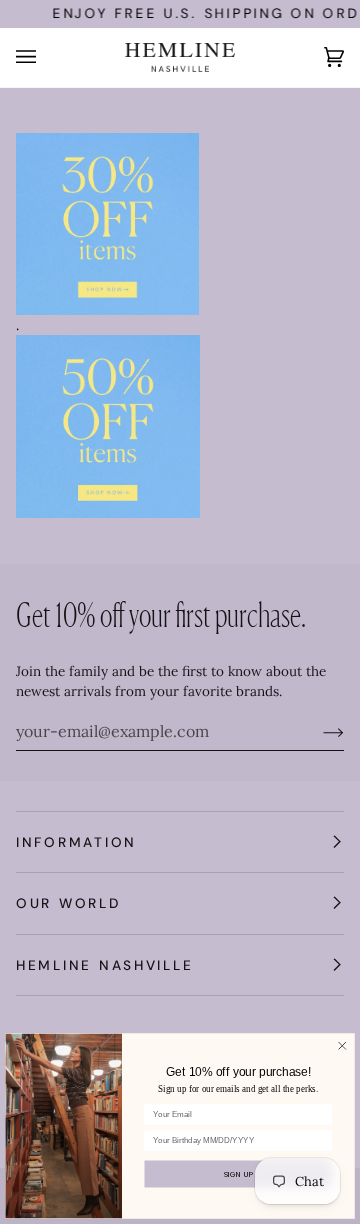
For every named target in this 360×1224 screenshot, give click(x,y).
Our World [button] (68, 903)
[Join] (317, 731)
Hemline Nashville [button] (104, 965)
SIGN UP (239, 1174)
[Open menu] (46, 57)
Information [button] (76, 842)
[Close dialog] (343, 1046)
